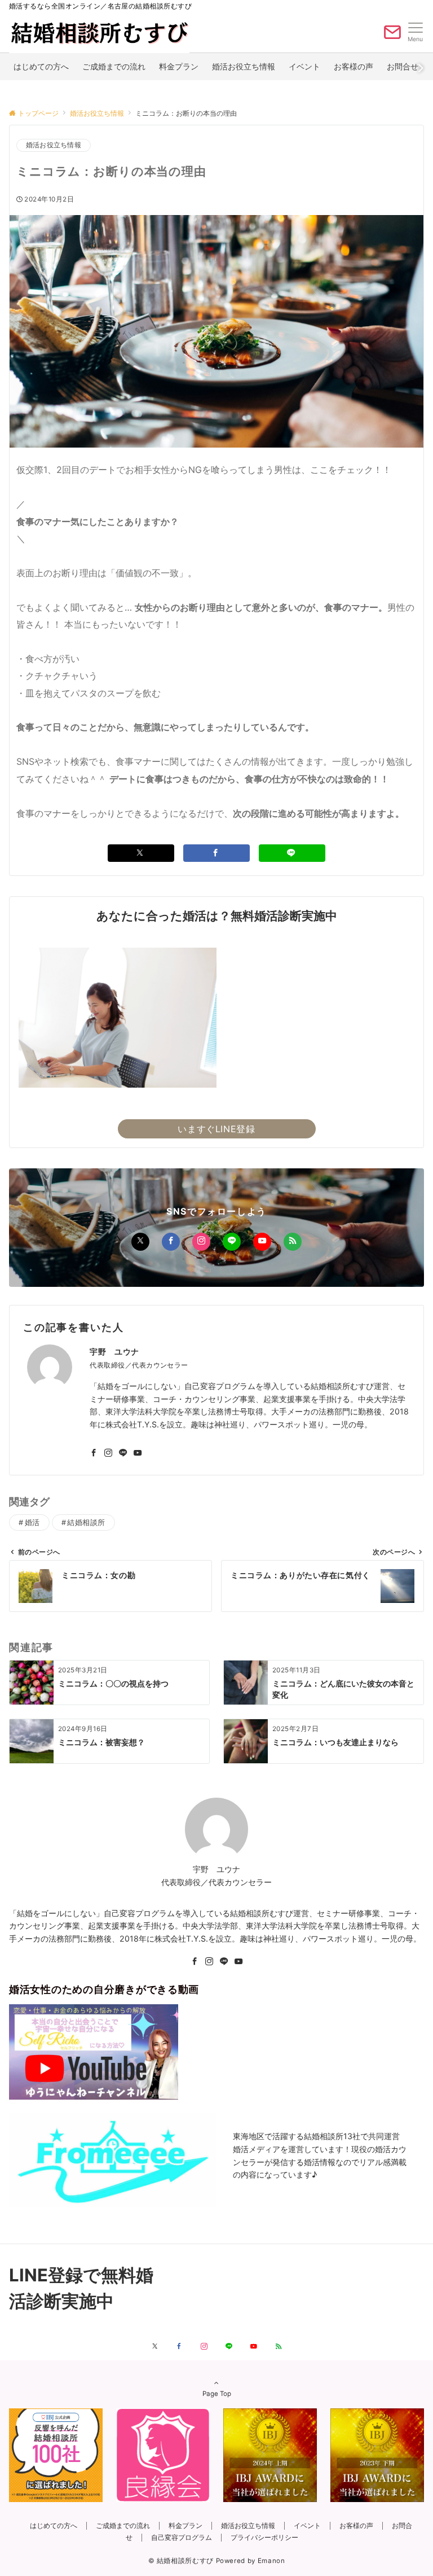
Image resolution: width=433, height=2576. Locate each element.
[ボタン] (392, 37)
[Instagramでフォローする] (201, 1242)
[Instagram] (209, 1962)
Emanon (271, 2561)
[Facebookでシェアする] (216, 853)
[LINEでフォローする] (232, 1242)
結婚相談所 (86, 1523)
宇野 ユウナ (114, 1351)
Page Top (217, 2394)
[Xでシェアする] (141, 853)
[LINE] (224, 1962)
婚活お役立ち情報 (54, 145)
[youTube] (238, 1962)
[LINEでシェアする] (292, 853)
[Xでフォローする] (140, 1242)
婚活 (32, 1523)
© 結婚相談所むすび (181, 2561)
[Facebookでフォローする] (171, 1242)
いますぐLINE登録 (216, 1129)
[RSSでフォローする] (293, 1242)
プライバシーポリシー (264, 2538)
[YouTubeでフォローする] (262, 1242)
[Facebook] (195, 1962)
